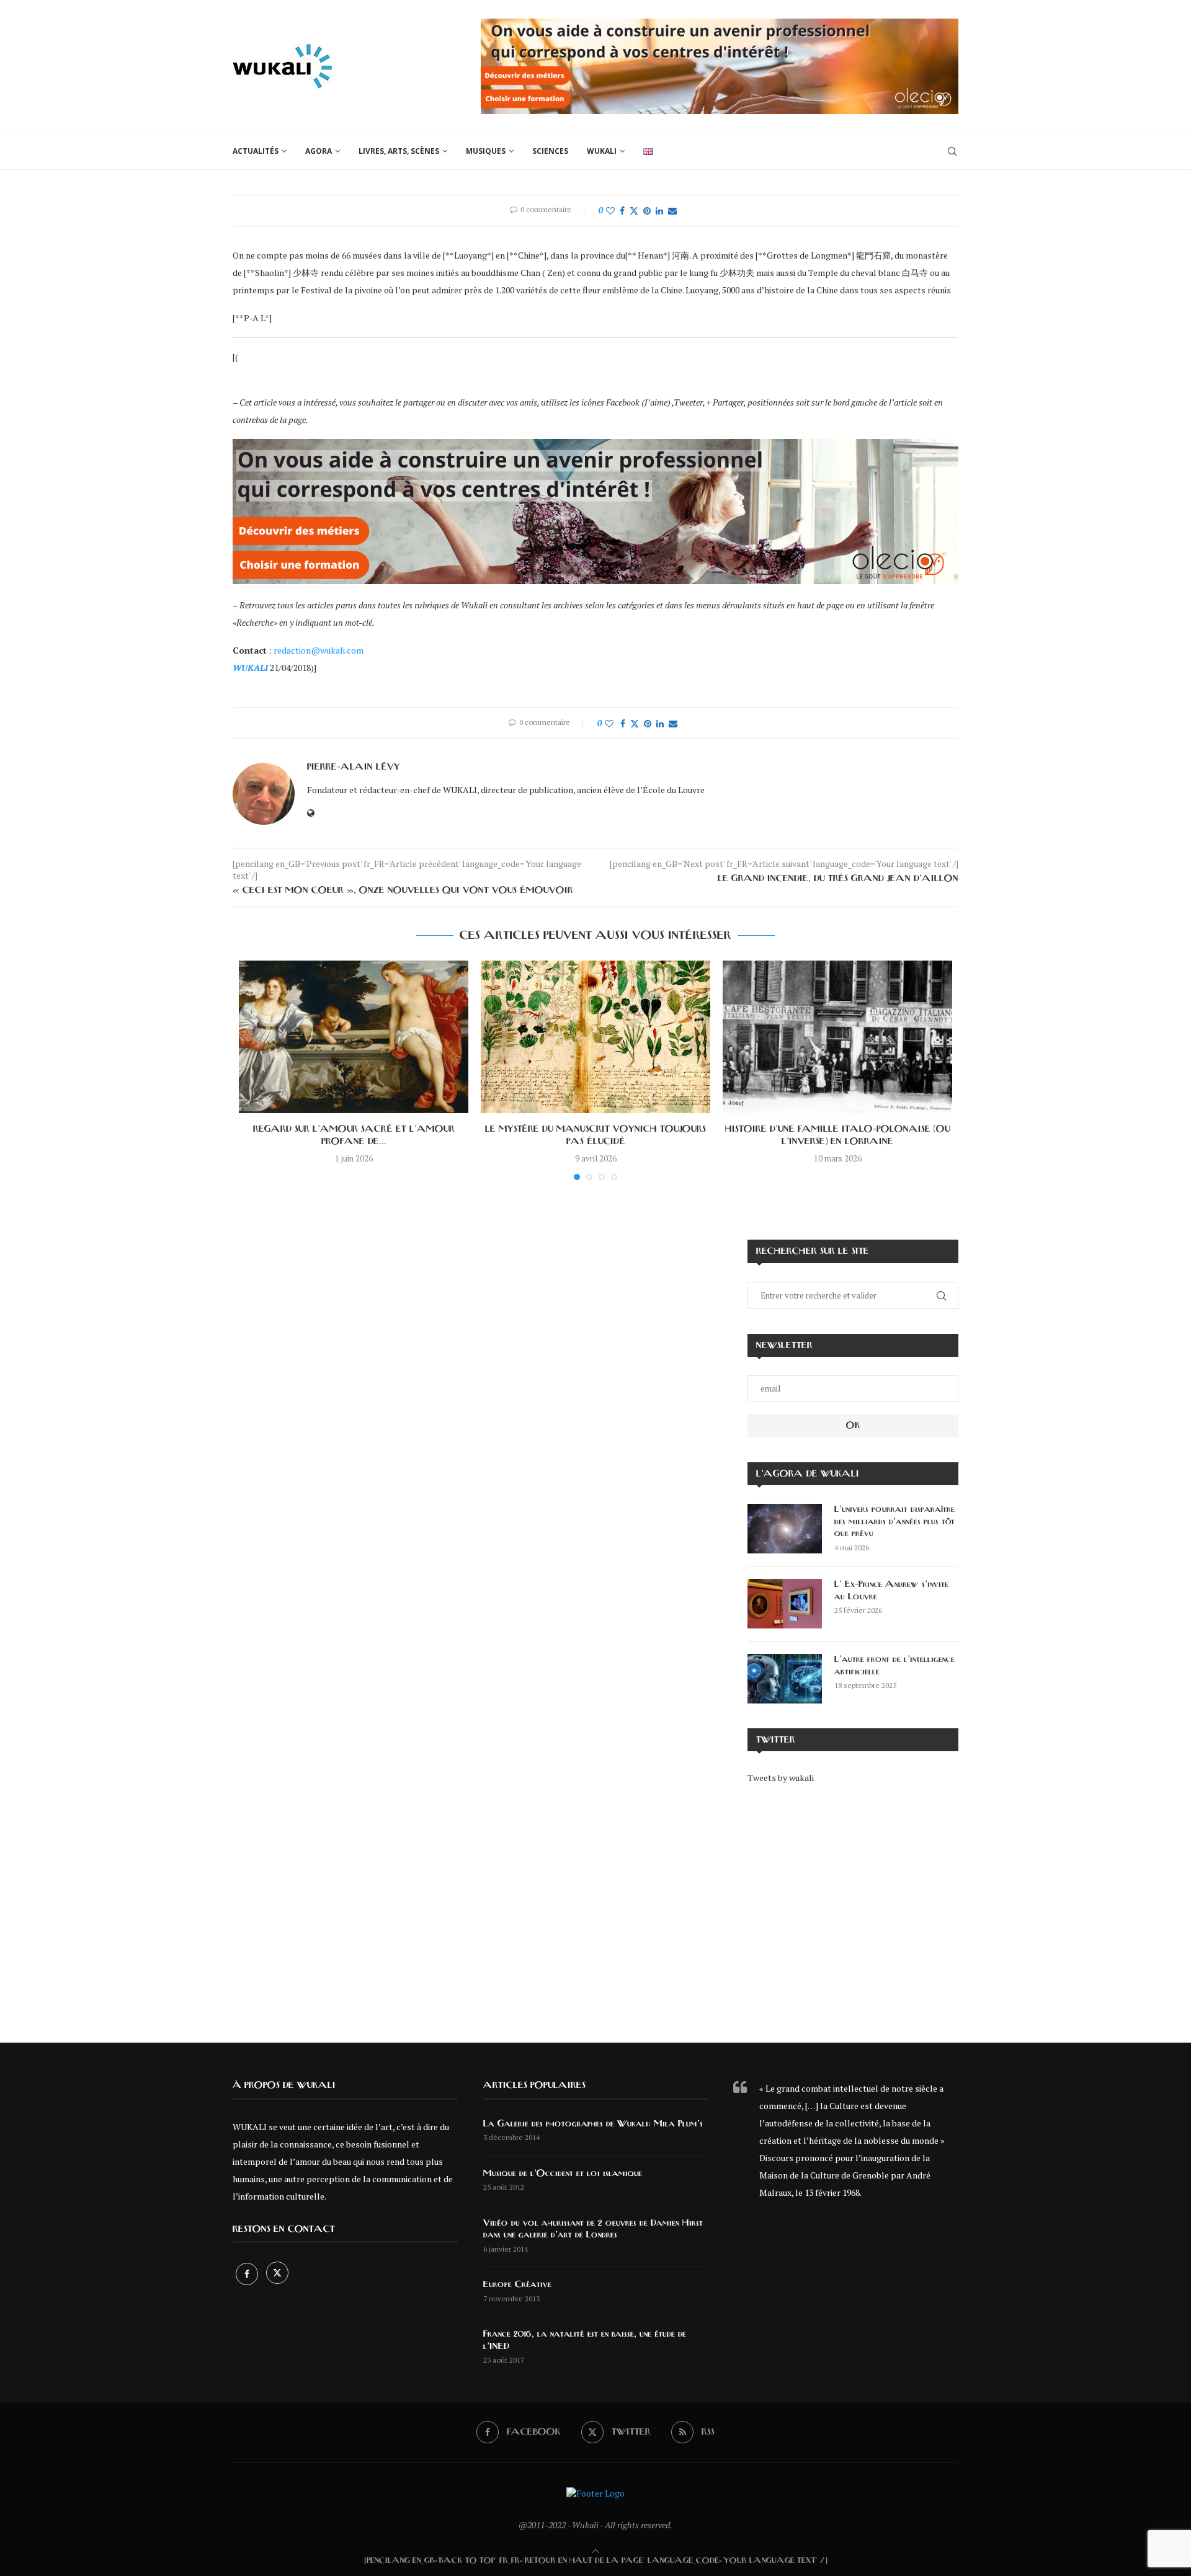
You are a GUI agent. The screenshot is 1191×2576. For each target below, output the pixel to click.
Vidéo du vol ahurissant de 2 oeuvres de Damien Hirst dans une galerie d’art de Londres (593, 2229)
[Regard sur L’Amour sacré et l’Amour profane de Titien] (354, 1037)
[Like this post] (610, 211)
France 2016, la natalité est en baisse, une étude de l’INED (585, 2340)
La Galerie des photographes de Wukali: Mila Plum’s (593, 2124)
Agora (319, 151)
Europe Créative (517, 2285)
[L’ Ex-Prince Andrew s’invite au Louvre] (785, 1604)
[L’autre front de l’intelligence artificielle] (785, 1679)
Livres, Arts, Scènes (399, 151)
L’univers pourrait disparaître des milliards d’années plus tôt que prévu (894, 1521)
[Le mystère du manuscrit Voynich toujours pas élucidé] (595, 1037)
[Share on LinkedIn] (659, 211)
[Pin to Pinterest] (647, 211)
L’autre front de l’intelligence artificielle (894, 1666)
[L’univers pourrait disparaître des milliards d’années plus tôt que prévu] (785, 1529)
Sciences (550, 151)
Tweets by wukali (781, 1778)
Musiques (486, 151)
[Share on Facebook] (622, 211)
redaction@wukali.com (319, 650)
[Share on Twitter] (634, 211)
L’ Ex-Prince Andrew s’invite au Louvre (891, 1591)
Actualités (256, 151)
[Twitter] (277, 2274)
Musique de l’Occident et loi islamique (563, 2174)
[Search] (952, 151)
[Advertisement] (853, 1904)
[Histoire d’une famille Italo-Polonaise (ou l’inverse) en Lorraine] (837, 1037)
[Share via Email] (672, 211)
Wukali (602, 151)
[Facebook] (248, 2274)
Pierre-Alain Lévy (354, 767)
